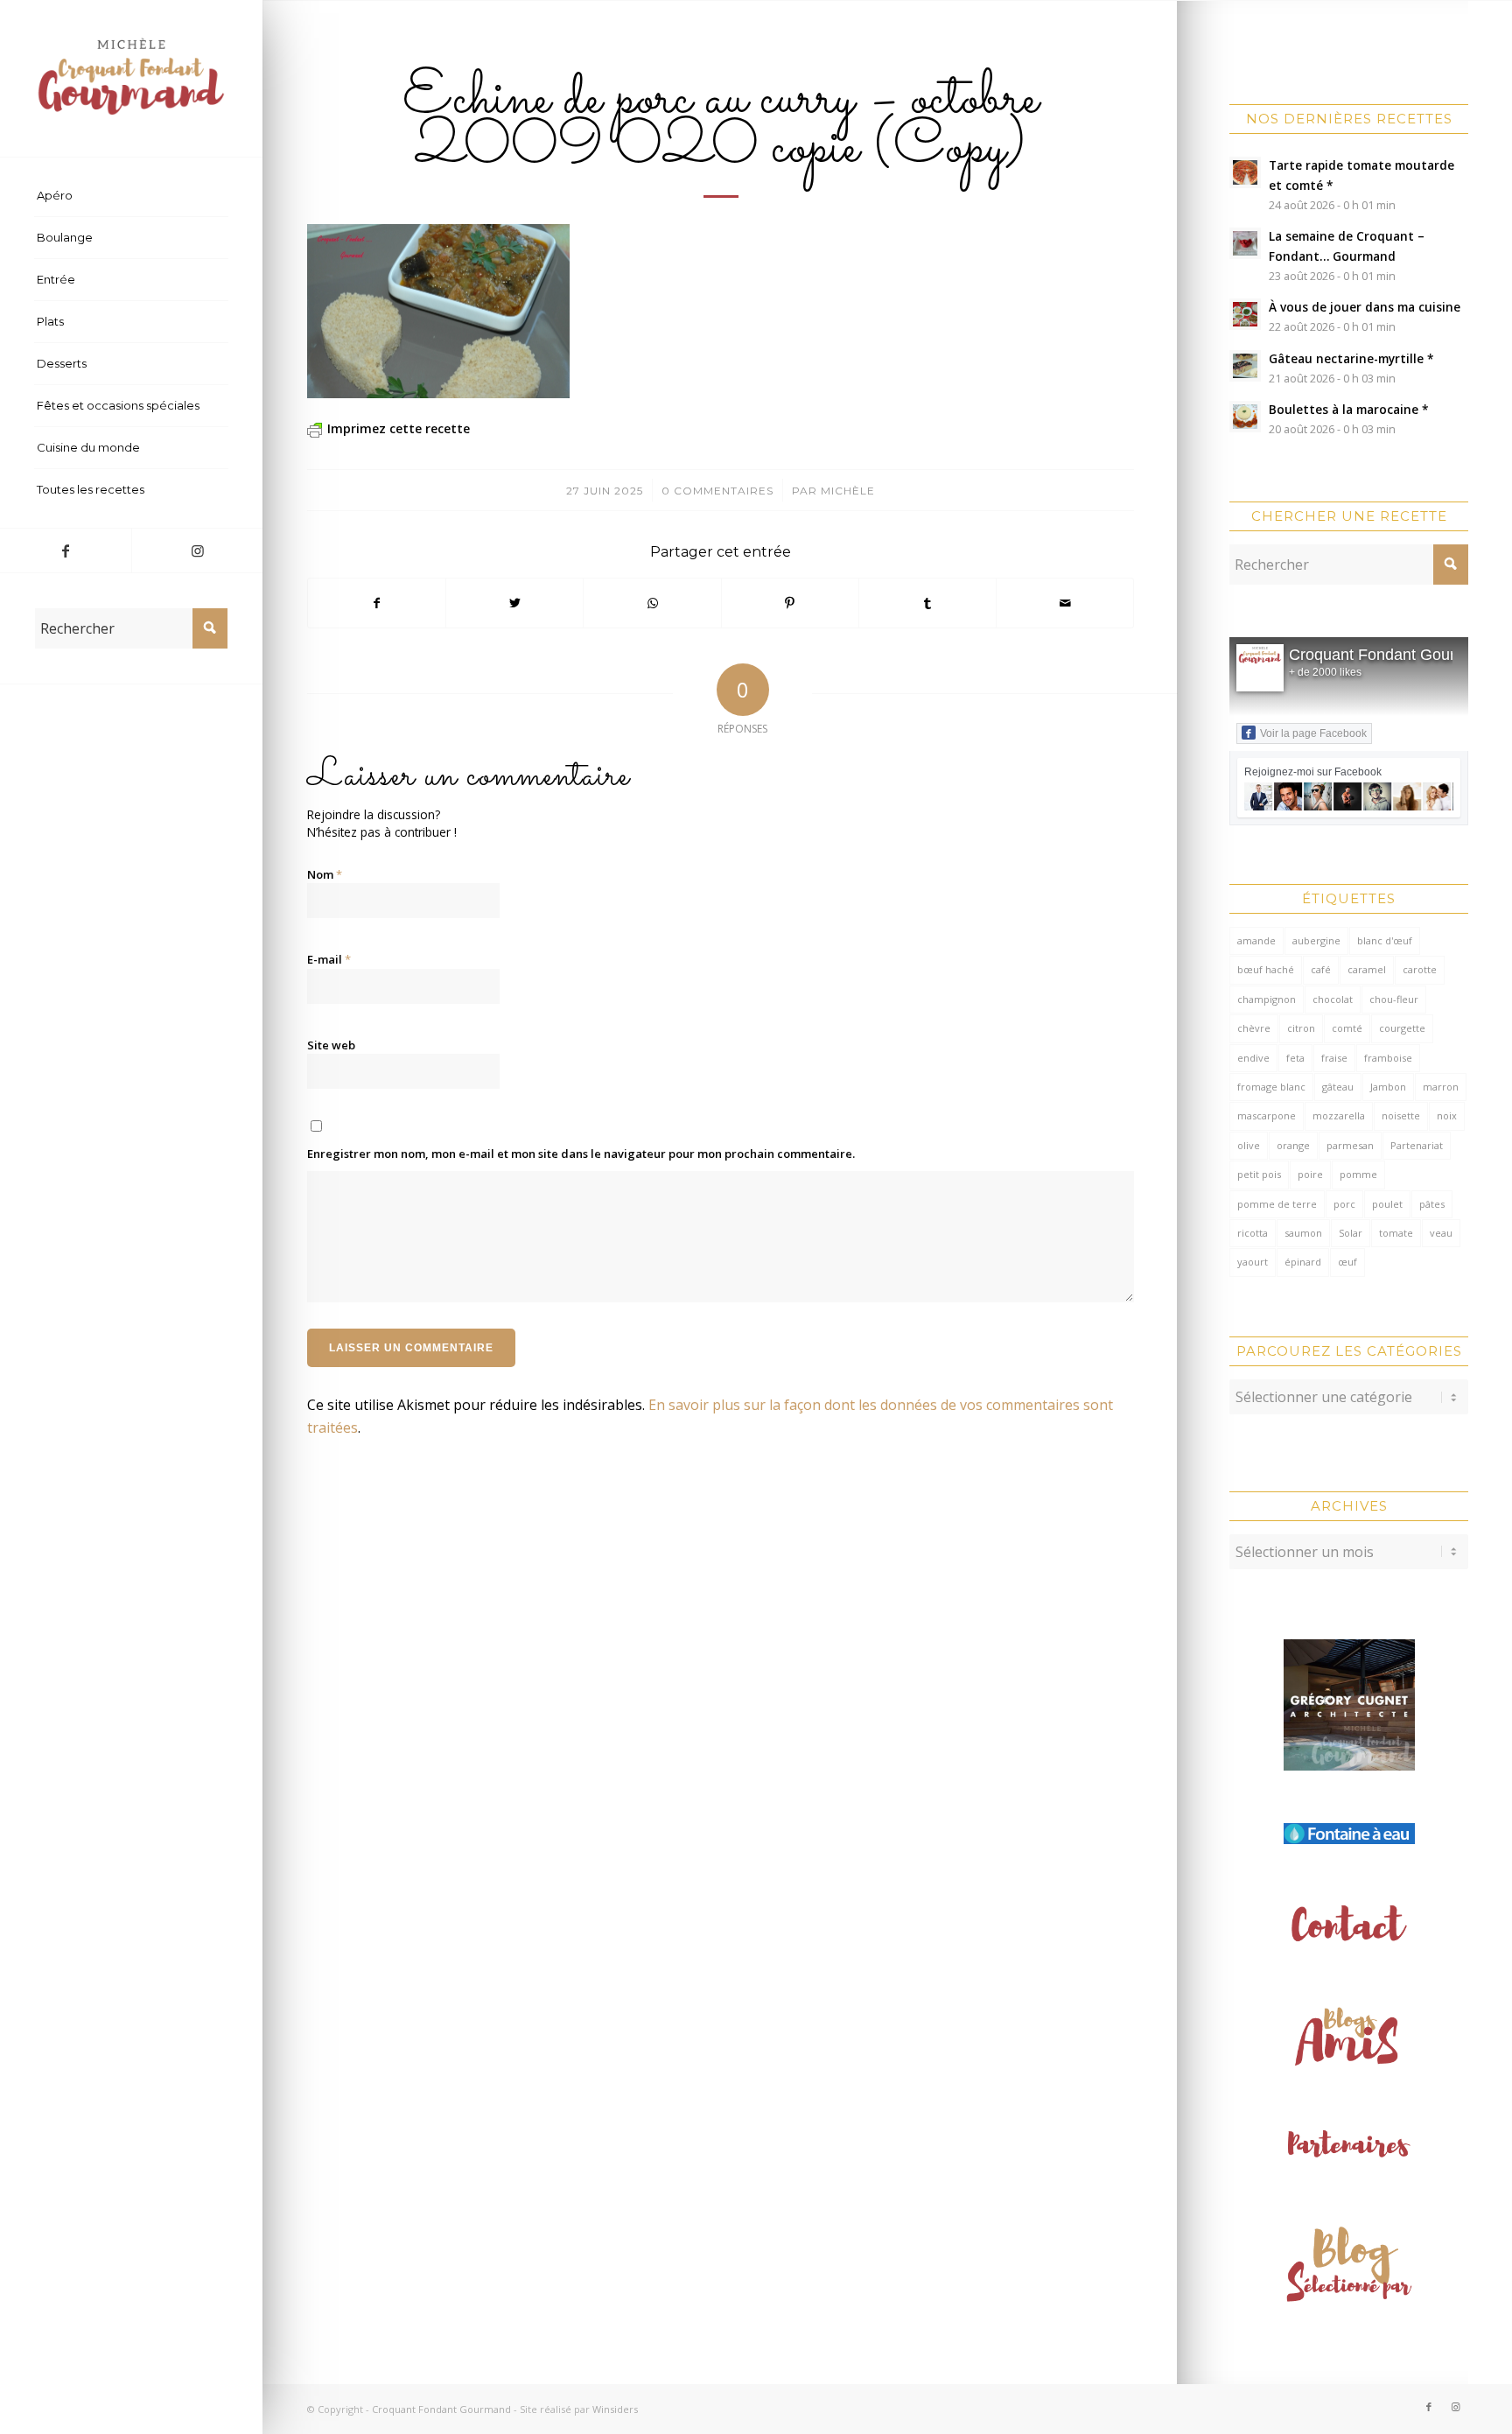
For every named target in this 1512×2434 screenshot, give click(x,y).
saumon (1303, 1233)
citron (1301, 1028)
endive (1253, 1058)
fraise (1334, 1058)
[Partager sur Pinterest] (790, 603)
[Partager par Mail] (1065, 603)
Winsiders (615, 2409)
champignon (1267, 999)
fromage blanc (1271, 1087)
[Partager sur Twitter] (514, 603)
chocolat (1333, 999)
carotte (1420, 969)
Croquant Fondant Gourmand (1392, 655)
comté (1347, 1028)
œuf (1347, 1262)
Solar (1351, 1233)
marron (1441, 1087)
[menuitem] (131, 196)
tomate (1396, 1233)
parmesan (1350, 1145)
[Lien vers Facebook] (66, 551)
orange (1293, 1145)
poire (1310, 1174)
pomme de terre (1277, 1204)
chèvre (1254, 1028)
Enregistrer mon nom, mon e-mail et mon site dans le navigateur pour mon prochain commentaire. (581, 1154)
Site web (331, 1045)
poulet (1387, 1204)
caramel (1367, 969)
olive (1249, 1145)
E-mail (329, 959)
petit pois (1259, 1174)
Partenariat (1417, 1145)
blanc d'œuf (1385, 940)
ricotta (1253, 1233)
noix (1447, 1115)
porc (1344, 1204)
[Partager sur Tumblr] (927, 603)
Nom (325, 874)
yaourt (1253, 1262)
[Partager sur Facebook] (377, 603)
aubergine (1316, 940)
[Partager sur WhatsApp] (652, 603)
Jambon (1388, 1087)
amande (1256, 940)
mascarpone (1267, 1115)
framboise (1388, 1058)
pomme (1358, 1174)
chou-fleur (1394, 999)
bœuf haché (1266, 969)
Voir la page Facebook (1313, 733)
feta (1295, 1058)
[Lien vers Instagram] (197, 551)
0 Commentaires (717, 491)
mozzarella (1339, 1115)
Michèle (848, 491)
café (1321, 969)
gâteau (1338, 1087)
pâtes (1432, 1204)
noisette (1401, 1115)
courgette (1402, 1028)
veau (1441, 1233)
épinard (1303, 1262)
